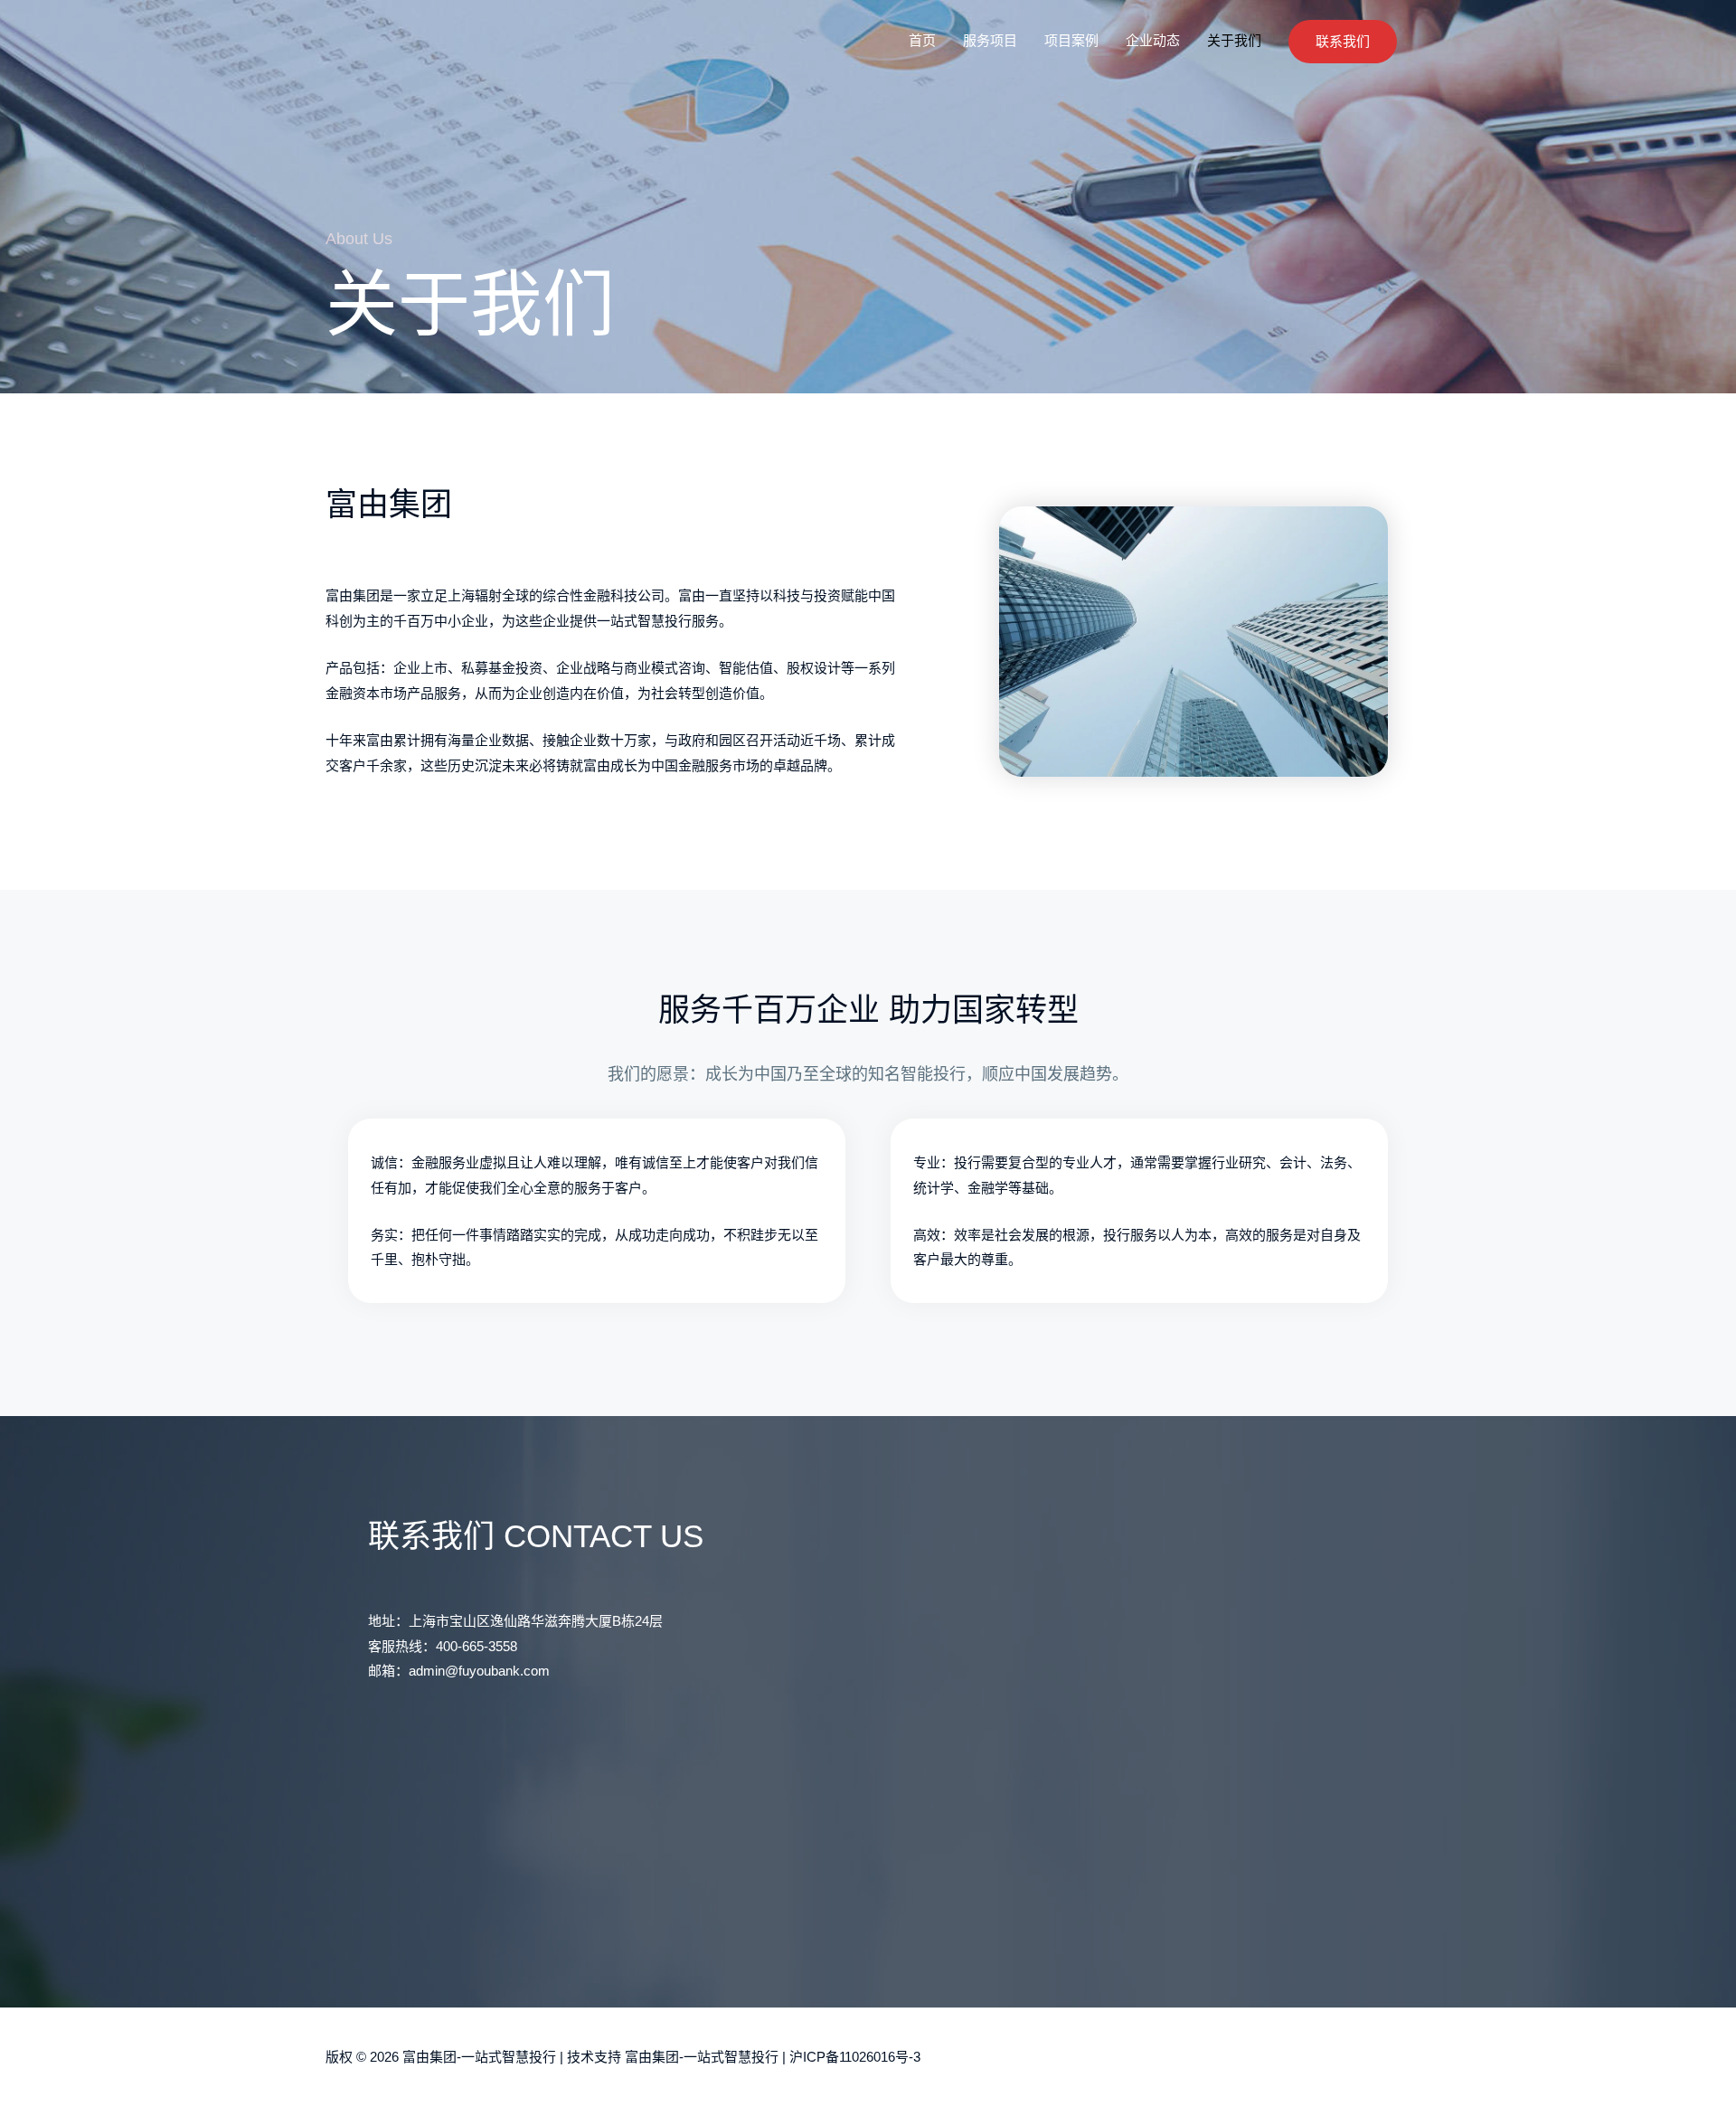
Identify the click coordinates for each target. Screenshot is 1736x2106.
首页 (922, 40)
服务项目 (990, 40)
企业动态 (1153, 40)
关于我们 (1234, 40)
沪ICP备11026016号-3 (855, 2057)
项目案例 (1071, 40)
